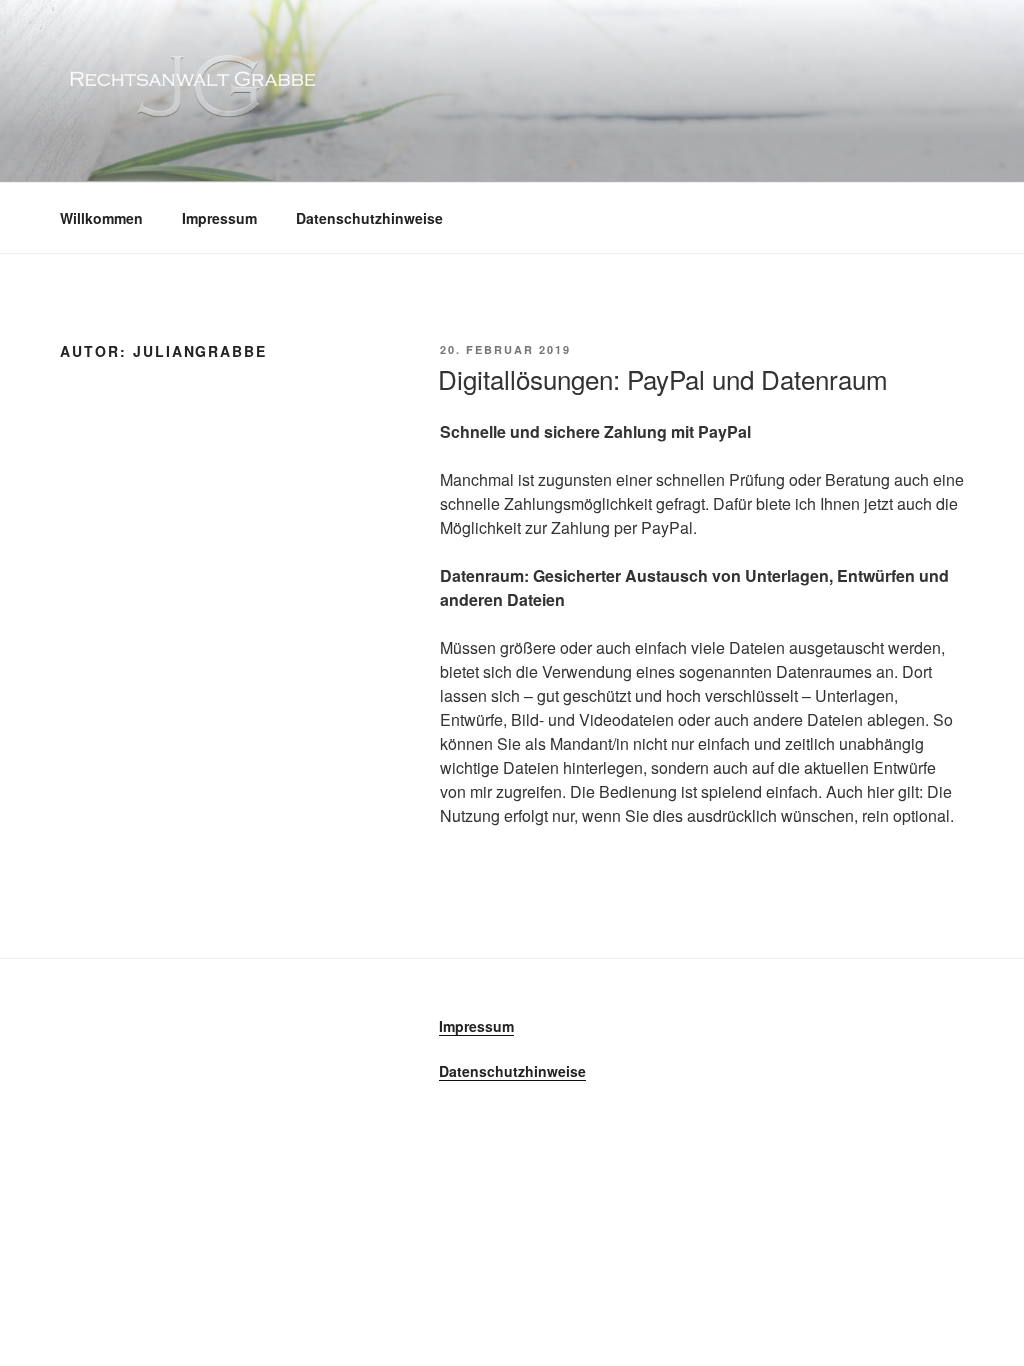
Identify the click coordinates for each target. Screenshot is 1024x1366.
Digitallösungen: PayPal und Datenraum (663, 378)
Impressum (219, 218)
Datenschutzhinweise (369, 218)
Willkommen (101, 218)
